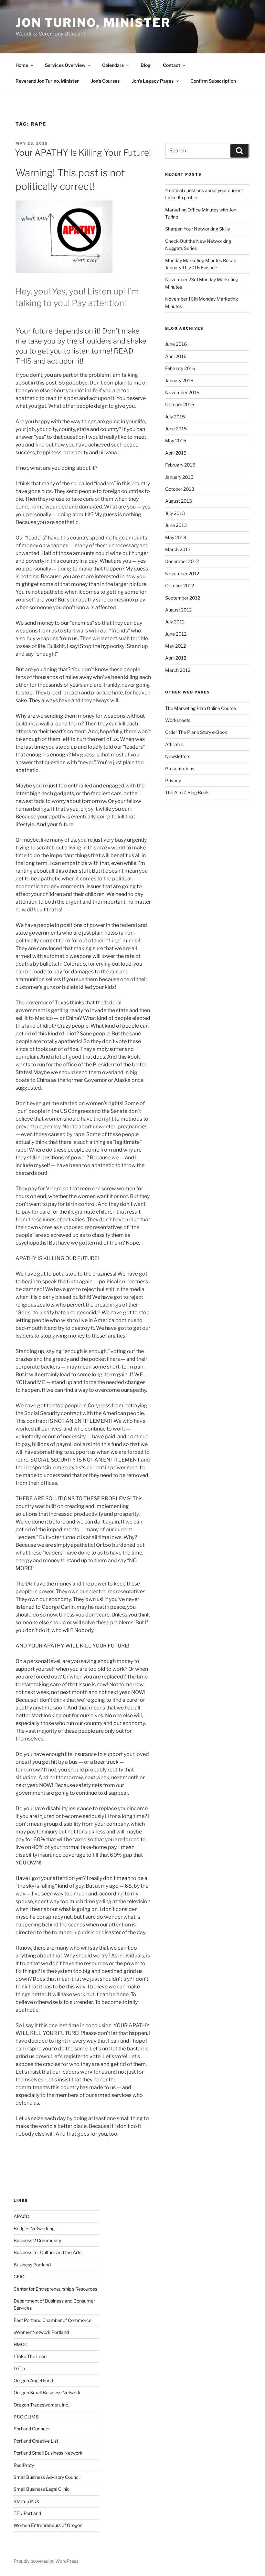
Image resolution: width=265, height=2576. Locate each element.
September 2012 (183, 598)
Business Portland (32, 2265)
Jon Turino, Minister (93, 23)
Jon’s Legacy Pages (153, 81)
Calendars (113, 65)
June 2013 (176, 525)
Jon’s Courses (105, 81)
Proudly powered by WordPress (46, 2561)
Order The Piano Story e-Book (196, 732)
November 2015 (182, 392)
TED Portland (27, 2513)
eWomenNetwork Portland (41, 2332)
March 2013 (178, 549)
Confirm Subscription (213, 81)
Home (22, 65)
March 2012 (178, 670)
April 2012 (176, 658)
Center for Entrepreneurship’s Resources (55, 2289)
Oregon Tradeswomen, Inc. (41, 2405)
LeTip (19, 2368)
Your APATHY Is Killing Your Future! (83, 153)
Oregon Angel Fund (33, 2381)
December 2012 (182, 561)
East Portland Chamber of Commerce (53, 2320)
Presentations (180, 769)
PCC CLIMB (26, 2417)
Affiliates (174, 744)
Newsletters (178, 756)
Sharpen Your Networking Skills (197, 229)
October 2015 (180, 404)
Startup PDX (26, 2501)
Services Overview (65, 65)
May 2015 (176, 441)
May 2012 (175, 646)
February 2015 (180, 465)
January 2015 (179, 477)
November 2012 (182, 574)
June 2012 (176, 634)
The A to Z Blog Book (187, 792)
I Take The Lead (30, 2356)
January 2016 (179, 380)
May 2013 (176, 537)
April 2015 (176, 453)
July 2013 (175, 513)
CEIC (19, 2277)
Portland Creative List (36, 2441)
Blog (146, 65)
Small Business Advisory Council (47, 2477)
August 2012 (178, 610)
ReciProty (24, 2465)
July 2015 (175, 417)
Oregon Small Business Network (47, 2392)
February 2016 (180, 368)
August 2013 (179, 501)
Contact (172, 65)
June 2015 (176, 429)
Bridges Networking (34, 2228)
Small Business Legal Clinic (42, 2489)
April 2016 (176, 356)
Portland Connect (32, 2429)
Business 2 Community (37, 2240)
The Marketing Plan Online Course (201, 708)
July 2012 (175, 622)
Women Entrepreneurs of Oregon (48, 2525)
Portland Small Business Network (48, 2453)
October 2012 (180, 585)
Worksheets (178, 720)
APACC (21, 2216)
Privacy (173, 780)
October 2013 (180, 489)
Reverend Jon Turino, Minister (47, 81)
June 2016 (176, 344)
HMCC (21, 2344)
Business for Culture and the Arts (48, 2252)
